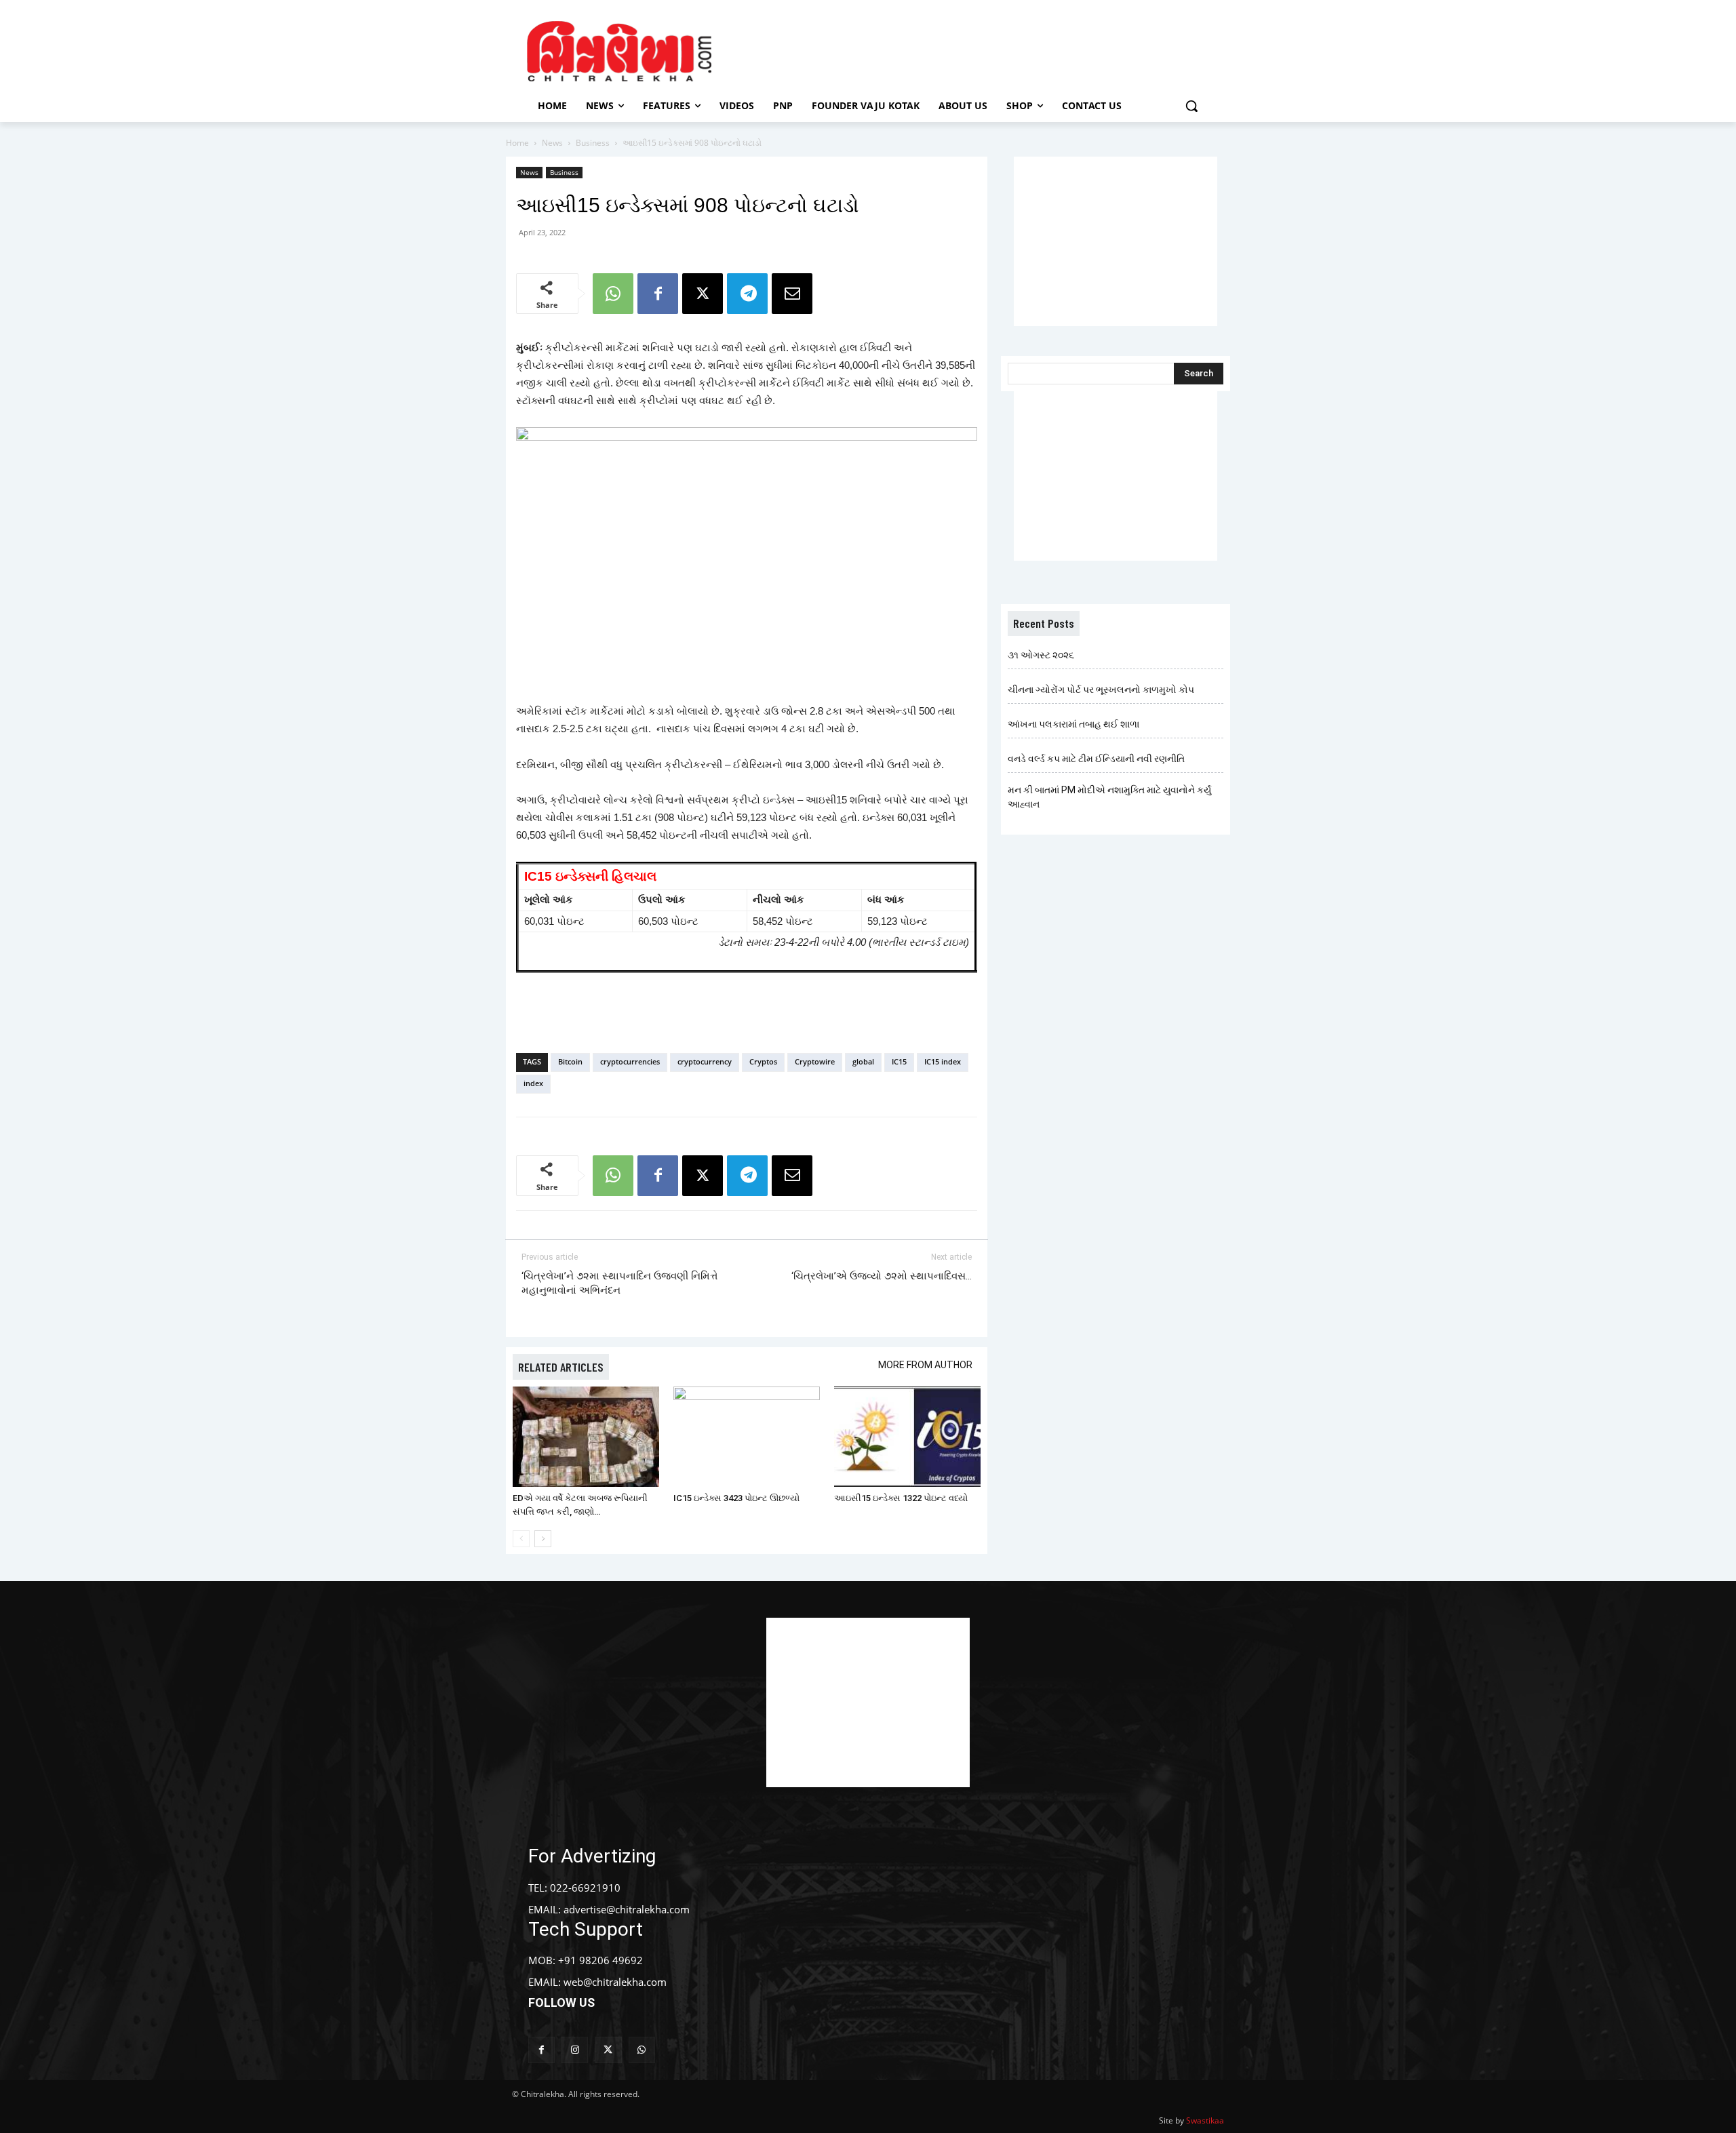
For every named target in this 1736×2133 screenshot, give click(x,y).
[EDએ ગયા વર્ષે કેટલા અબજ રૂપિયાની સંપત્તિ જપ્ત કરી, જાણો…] (586, 1437)
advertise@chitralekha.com (627, 1909)
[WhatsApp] (613, 294)
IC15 (899, 1061)
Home (517, 143)
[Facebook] (658, 294)
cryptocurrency (705, 1061)
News (552, 143)
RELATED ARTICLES (561, 1367)
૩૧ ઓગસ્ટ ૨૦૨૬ (1041, 655)
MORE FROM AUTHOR (925, 1365)
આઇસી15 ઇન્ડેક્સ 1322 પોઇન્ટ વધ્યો (901, 1498)
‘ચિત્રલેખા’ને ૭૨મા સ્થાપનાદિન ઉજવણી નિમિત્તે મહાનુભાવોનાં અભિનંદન (619, 1283)
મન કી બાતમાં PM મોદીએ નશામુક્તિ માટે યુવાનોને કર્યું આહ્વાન (1109, 797)
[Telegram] (747, 294)
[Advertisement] (983, 49)
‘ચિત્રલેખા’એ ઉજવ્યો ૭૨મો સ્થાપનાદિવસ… (882, 1276)
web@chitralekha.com (615, 1982)
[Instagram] (575, 2050)
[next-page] (543, 1539)
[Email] (792, 294)
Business (593, 143)
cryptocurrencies (630, 1061)
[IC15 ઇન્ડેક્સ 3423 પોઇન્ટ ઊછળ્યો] (747, 1437)
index (533, 1083)
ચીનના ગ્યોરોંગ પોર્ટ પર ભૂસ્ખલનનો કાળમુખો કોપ (1101, 690)
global (863, 1061)
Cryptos (763, 1061)
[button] (1191, 106)
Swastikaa (1205, 2120)
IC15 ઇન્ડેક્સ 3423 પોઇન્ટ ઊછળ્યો (736, 1498)
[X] (703, 294)
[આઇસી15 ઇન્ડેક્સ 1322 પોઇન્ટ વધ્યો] (907, 1437)
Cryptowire (815, 1061)
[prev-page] (521, 1539)
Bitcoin (570, 1061)
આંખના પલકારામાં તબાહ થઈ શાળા (1073, 724)
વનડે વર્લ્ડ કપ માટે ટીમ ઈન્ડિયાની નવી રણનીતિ (1096, 759)
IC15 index (943, 1061)
